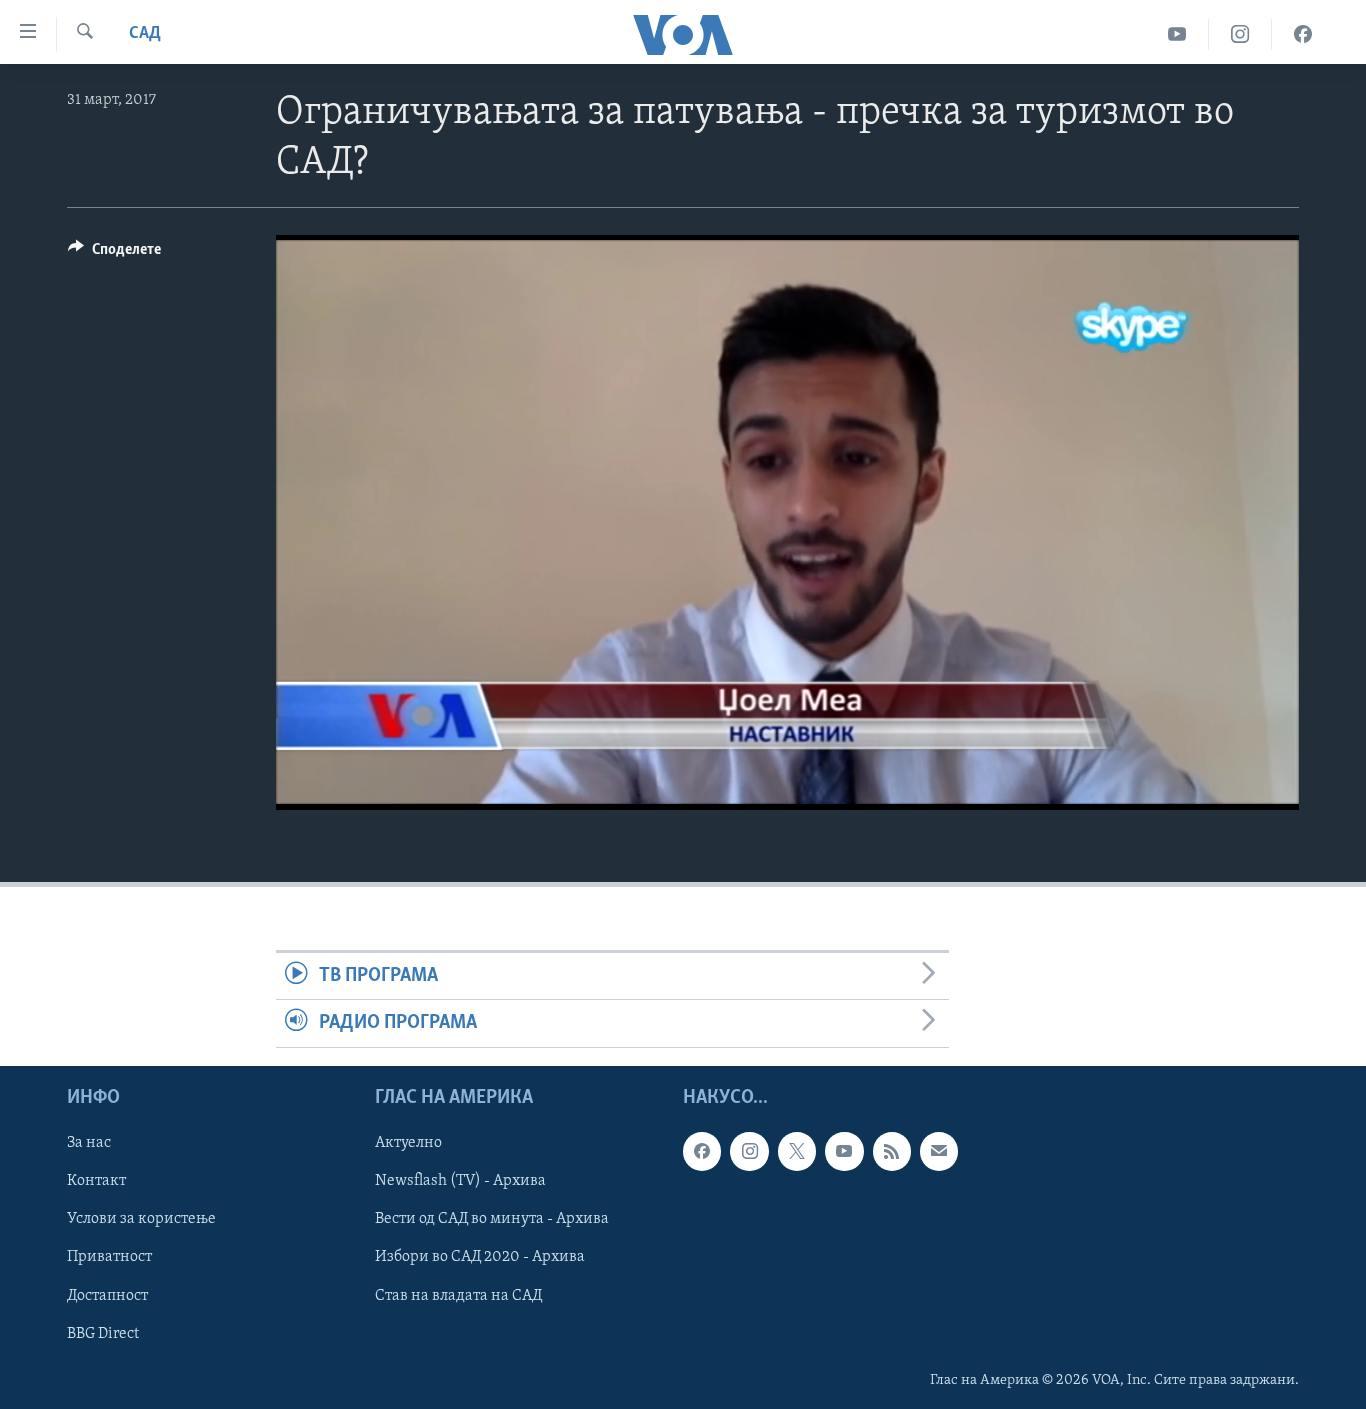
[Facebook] (1303, 34)
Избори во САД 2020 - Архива (480, 1257)
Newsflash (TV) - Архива (460, 1181)
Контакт (96, 1181)
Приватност (109, 1257)
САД (145, 34)
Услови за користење (141, 1219)
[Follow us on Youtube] (844, 1151)
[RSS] (892, 1151)
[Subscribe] (939, 1151)
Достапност (107, 1295)
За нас (89, 1143)
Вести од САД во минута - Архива (492, 1219)
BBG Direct (103, 1333)
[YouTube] (1177, 34)
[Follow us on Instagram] (749, 1151)
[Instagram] (1240, 34)
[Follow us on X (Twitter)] (797, 1151)
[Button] (114, 254)
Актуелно (408, 1143)
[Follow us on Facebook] (702, 1151)
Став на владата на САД (458, 1295)
